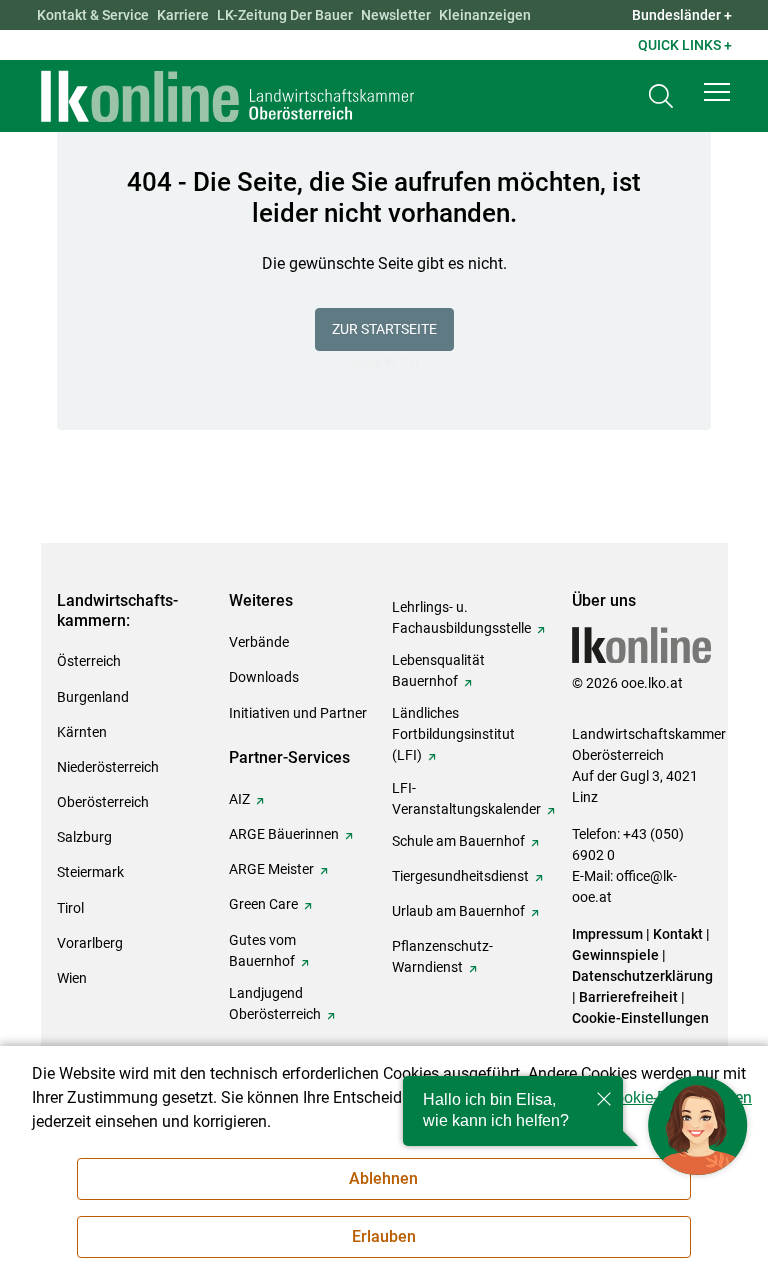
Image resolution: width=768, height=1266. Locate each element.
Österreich (89, 661)
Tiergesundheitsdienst (460, 876)
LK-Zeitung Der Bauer (285, 15)
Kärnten (82, 732)
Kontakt (678, 934)
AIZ (239, 799)
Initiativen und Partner (298, 713)
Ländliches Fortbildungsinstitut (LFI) (453, 734)
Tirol (70, 908)
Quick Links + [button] (685, 45)
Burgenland (93, 697)
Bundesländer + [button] (682, 15)
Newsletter (396, 15)
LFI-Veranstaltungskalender (466, 798)
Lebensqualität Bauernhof (438, 670)
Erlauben (384, 1236)
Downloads (264, 677)
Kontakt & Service (93, 15)
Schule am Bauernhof (458, 841)
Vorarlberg (90, 943)
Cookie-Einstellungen (640, 1018)
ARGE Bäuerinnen (284, 834)
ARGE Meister (271, 869)
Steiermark (90, 872)
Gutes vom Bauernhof (262, 950)
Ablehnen (383, 1178)
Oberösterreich (103, 802)
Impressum (607, 934)
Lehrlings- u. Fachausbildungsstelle (461, 617)
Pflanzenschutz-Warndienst (442, 956)
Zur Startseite (384, 329)
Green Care (263, 904)
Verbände (259, 642)
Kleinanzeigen (485, 15)
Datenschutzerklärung (642, 976)
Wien (72, 978)
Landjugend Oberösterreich (275, 1003)
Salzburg (84, 837)
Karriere (183, 15)
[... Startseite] (228, 96)
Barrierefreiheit (628, 997)
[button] (717, 92)
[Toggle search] (661, 96)
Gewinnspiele (615, 955)
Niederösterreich (108, 767)
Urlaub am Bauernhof (458, 911)
